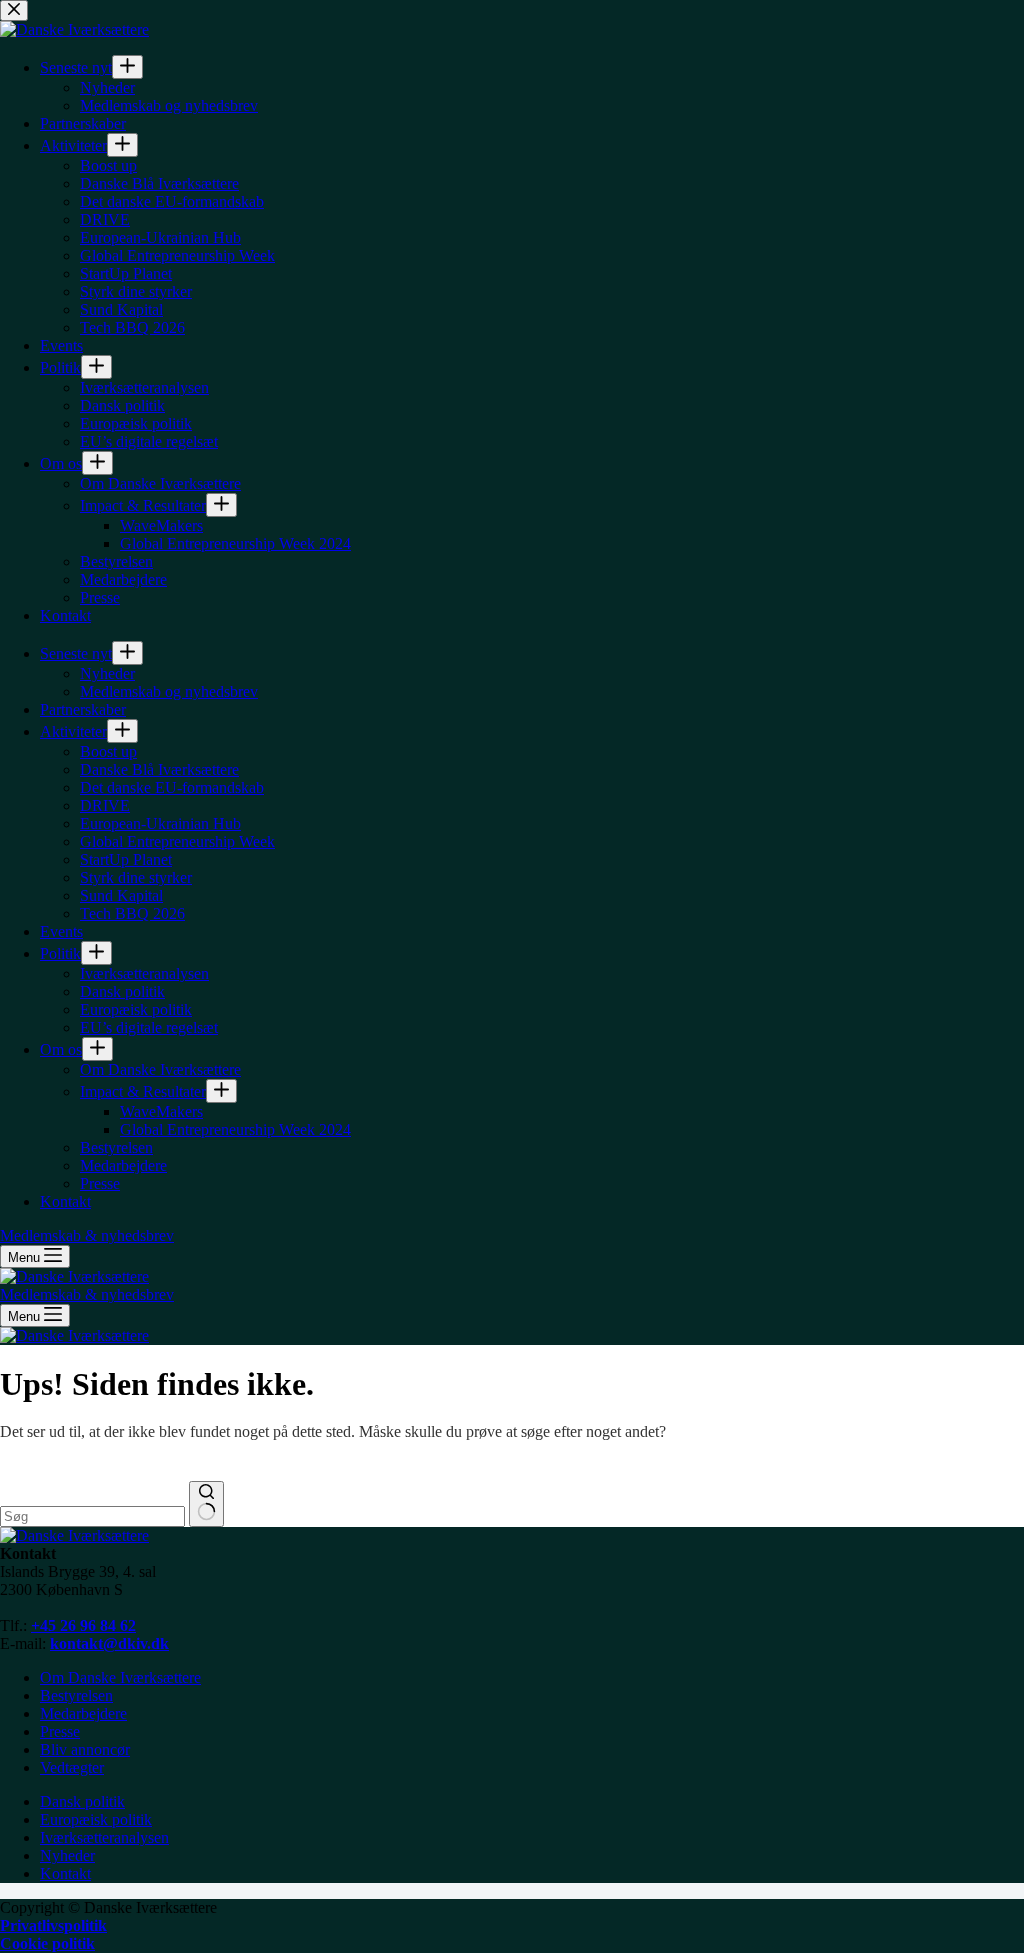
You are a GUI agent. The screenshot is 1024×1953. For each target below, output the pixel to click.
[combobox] (92, 1516)
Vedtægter (72, 1767)
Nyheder (67, 1855)
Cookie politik (47, 1943)
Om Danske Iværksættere (120, 1677)
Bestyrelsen (76, 1695)
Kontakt (65, 1873)
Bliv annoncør (85, 1749)
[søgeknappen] (206, 1504)
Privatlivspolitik (53, 1925)
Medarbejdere (83, 1713)
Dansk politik (82, 1801)
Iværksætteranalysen (104, 1837)
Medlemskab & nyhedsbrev (87, 1294)
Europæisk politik (96, 1819)
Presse (60, 1731)
